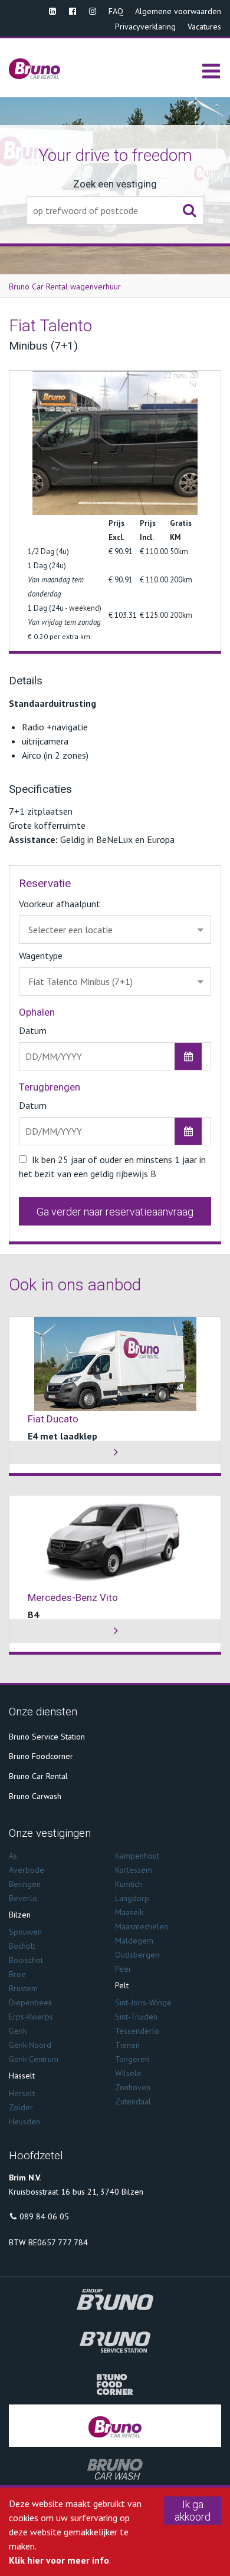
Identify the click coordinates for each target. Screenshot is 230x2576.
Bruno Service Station (47, 1737)
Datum (33, 1030)
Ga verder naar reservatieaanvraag (115, 1212)
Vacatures (204, 27)
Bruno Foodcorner (41, 1756)
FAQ (116, 11)
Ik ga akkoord (193, 2511)
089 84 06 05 (44, 2216)
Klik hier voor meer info (59, 2560)
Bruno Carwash (35, 1796)
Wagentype (41, 956)
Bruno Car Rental (38, 1776)
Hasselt (22, 2076)
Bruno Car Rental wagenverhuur (65, 286)
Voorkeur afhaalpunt (60, 904)
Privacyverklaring (145, 27)
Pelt (122, 1985)
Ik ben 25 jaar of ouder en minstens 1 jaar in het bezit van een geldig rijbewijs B (112, 1167)
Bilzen (20, 1915)
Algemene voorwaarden (178, 11)
